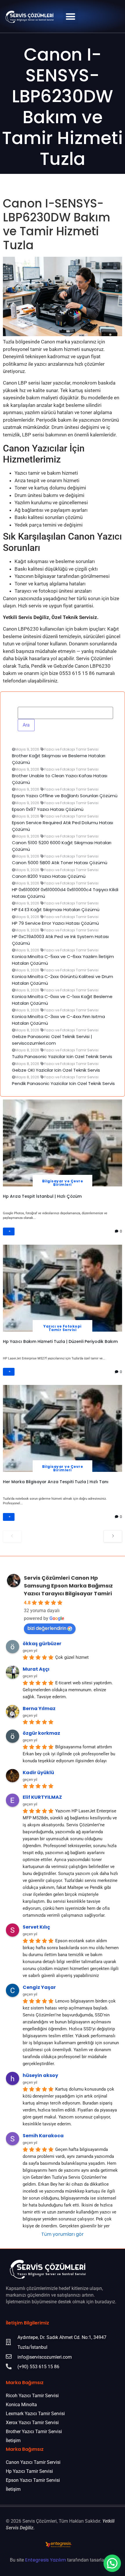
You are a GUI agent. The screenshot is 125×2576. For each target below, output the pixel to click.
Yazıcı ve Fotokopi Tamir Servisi (63, 1328)
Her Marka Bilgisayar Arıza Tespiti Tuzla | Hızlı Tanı (56, 1482)
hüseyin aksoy (40, 2075)
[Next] (113, 1536)
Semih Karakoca (43, 2136)
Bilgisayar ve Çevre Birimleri (63, 1183)
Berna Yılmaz (39, 1708)
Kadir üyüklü (38, 1773)
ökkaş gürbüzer (42, 1644)
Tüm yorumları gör (63, 2234)
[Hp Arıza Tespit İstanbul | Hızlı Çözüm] (63, 1143)
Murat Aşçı (36, 1669)
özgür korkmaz (41, 1733)
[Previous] (12, 1536)
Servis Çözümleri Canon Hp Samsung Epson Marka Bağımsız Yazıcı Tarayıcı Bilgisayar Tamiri (68, 1586)
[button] (70, 16)
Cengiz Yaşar (39, 1987)
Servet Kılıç (36, 1927)
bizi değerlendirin (47, 1628)
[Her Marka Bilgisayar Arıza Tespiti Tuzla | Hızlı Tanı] (63, 1428)
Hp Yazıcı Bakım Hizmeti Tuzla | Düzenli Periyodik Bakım (60, 1341)
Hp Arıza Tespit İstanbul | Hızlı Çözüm (42, 1196)
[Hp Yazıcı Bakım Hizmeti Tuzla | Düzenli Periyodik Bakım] (63, 1288)
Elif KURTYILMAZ (42, 1797)
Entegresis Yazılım (45, 2560)
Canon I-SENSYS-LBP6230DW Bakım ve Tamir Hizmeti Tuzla (63, 107)
